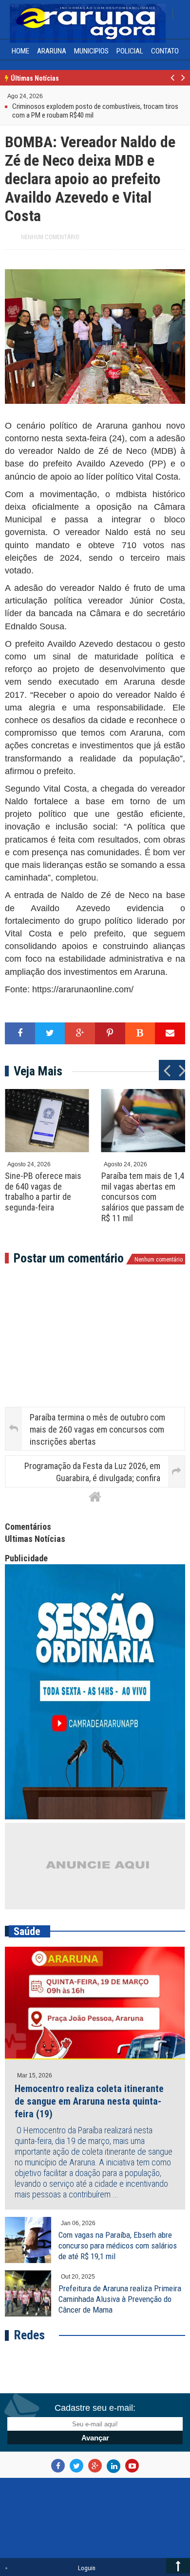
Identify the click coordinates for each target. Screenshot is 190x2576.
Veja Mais (38, 1071)
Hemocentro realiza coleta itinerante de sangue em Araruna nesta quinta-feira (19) (89, 2101)
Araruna (52, 51)
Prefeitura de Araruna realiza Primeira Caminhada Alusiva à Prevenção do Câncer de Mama (120, 2299)
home (20, 51)
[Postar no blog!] (140, 1033)
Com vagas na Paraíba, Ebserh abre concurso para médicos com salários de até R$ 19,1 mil (118, 2246)
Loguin (87, 2568)
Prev (173, 83)
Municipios (91, 51)
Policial (130, 51)
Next (182, 83)
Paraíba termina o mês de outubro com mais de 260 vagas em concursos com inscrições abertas (97, 1429)
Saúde (27, 1931)
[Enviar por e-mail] (170, 1033)
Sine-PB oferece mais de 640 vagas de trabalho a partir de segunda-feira (43, 1192)
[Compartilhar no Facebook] (20, 1033)
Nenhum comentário (50, 237)
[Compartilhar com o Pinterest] (110, 1033)
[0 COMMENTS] (44, 95)
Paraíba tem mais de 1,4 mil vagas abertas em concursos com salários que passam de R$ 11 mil (143, 1197)
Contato (165, 51)
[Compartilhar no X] (50, 1033)
